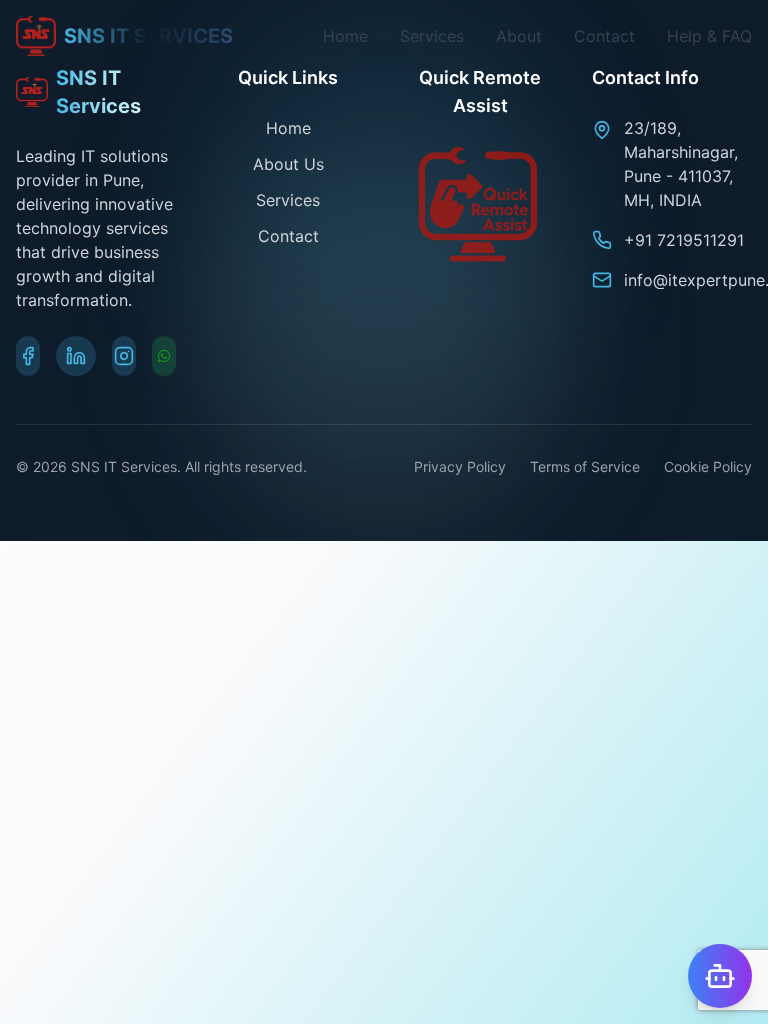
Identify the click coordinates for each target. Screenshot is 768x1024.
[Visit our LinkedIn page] (76, 356)
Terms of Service (585, 466)
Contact (604, 36)
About (519, 36)
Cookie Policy (708, 466)
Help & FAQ (709, 36)
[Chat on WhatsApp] (164, 356)
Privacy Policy (460, 466)
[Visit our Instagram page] (124, 356)
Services (432, 36)
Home (345, 36)
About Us (288, 164)
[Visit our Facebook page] (28, 356)
